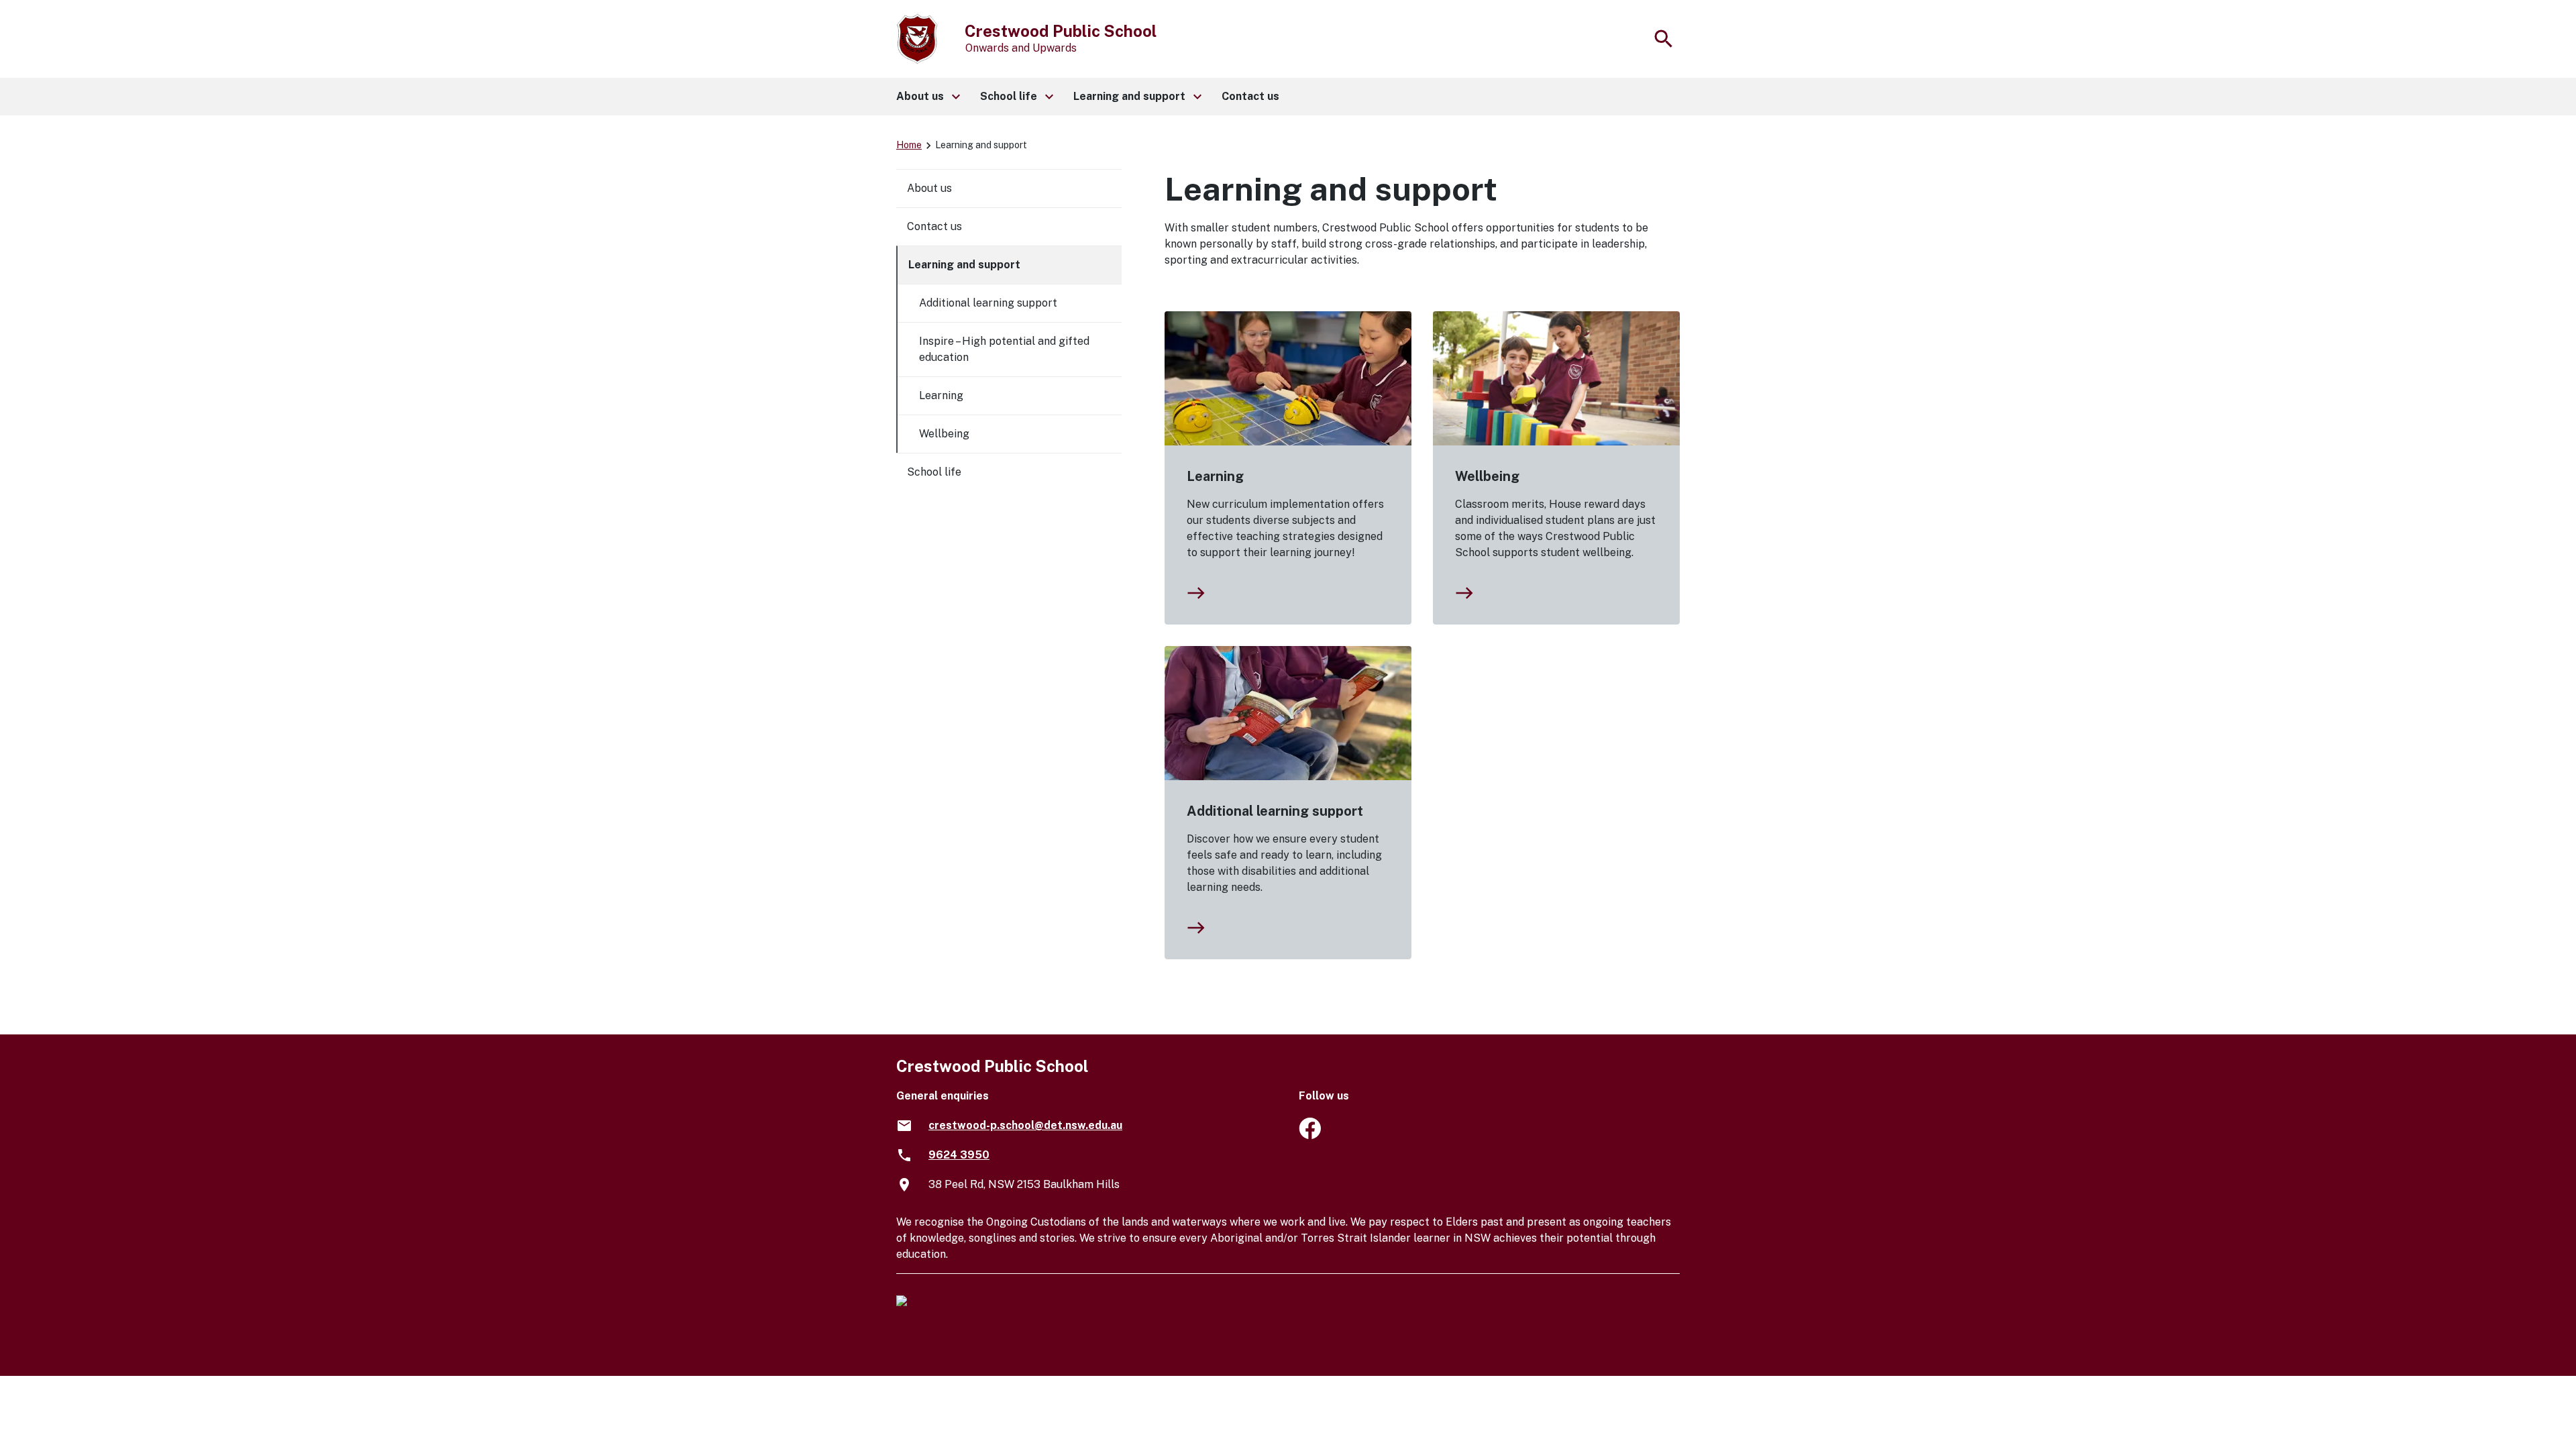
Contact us (934, 226)
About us (929, 188)
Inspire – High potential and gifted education (1004, 349)
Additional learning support (1275, 811)
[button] (927, 97)
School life (934, 472)
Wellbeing (1487, 476)
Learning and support (964, 265)
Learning (1215, 476)
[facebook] (1310, 1135)
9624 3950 (959, 1155)
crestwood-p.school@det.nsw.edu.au (1025, 1125)
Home (909, 145)
